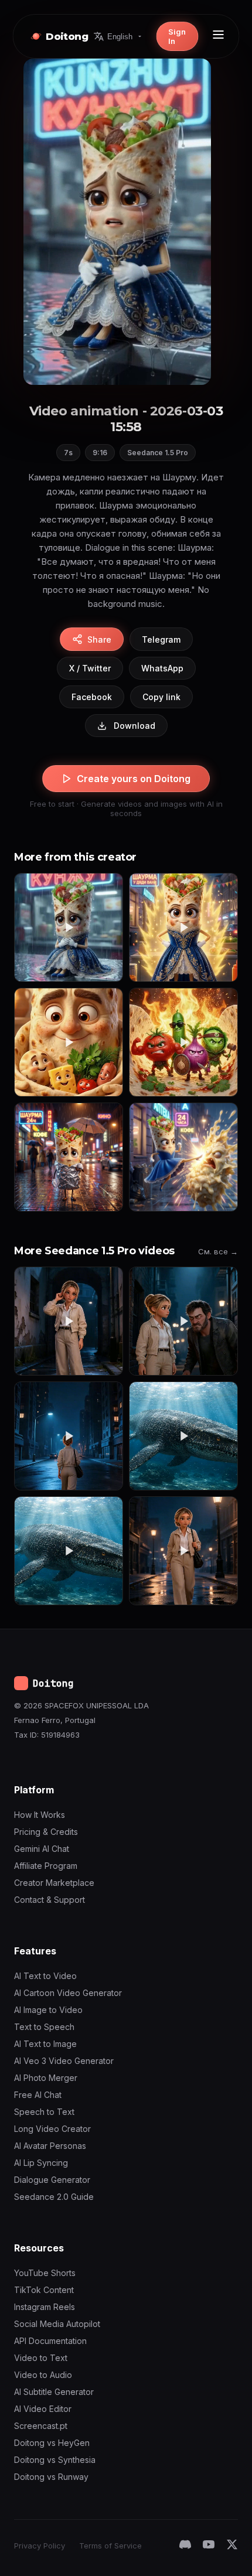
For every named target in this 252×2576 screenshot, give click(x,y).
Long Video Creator (52, 2129)
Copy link (161, 697)
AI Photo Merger (46, 2078)
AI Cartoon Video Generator (68, 1993)
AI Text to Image (45, 2044)
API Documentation (50, 2341)
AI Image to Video (48, 2010)
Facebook (92, 697)
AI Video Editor (43, 2409)
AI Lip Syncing (41, 2163)
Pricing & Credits (46, 1832)
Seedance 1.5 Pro (158, 453)
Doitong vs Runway (51, 2477)
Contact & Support (50, 1900)
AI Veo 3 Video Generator (64, 2061)
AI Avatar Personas (50, 2146)
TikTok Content (44, 2290)
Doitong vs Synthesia (55, 2460)
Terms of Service (110, 2546)
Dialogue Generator (52, 2180)
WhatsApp (162, 668)
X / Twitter (90, 668)
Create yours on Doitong (134, 779)
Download (134, 726)
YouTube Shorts (45, 2273)
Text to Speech (44, 2027)
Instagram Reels (45, 2307)
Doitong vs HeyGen (52, 2443)
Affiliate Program (46, 1866)
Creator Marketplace (54, 1883)
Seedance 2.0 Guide (54, 2197)
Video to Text (41, 2358)
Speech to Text (44, 2112)
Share (99, 639)
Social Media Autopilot (57, 2324)
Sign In (177, 36)
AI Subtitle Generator (54, 2392)
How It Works (40, 1815)
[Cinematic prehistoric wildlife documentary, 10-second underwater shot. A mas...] (183, 1436)
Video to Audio (43, 2375)
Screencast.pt (41, 2426)
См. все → (218, 1251)
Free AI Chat (38, 2095)
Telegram (161, 639)
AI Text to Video (45, 1976)
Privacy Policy (40, 2546)
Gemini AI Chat (42, 1849)
